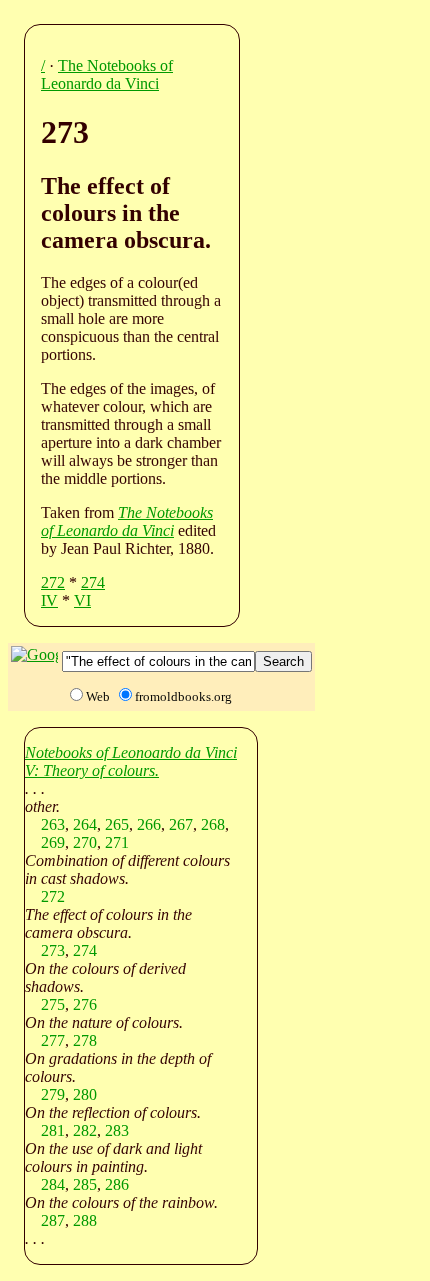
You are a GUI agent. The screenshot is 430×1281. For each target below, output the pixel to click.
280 (85, 1094)
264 (85, 824)
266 (149, 824)
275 (53, 1004)
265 (117, 824)
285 (85, 1184)
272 (53, 582)
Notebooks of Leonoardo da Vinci (131, 752)
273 (53, 950)
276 (85, 1004)
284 (53, 1184)
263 (53, 824)
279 (53, 1094)
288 (85, 1220)
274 (93, 582)
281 (53, 1130)
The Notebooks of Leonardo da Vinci (107, 74)
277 (53, 1040)
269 (53, 842)
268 (213, 824)
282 (85, 1130)
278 (85, 1040)
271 (117, 842)
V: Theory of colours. (92, 770)
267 (181, 824)
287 (53, 1220)
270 (85, 842)
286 (117, 1184)
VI (82, 600)
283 (117, 1130)
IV (49, 600)
